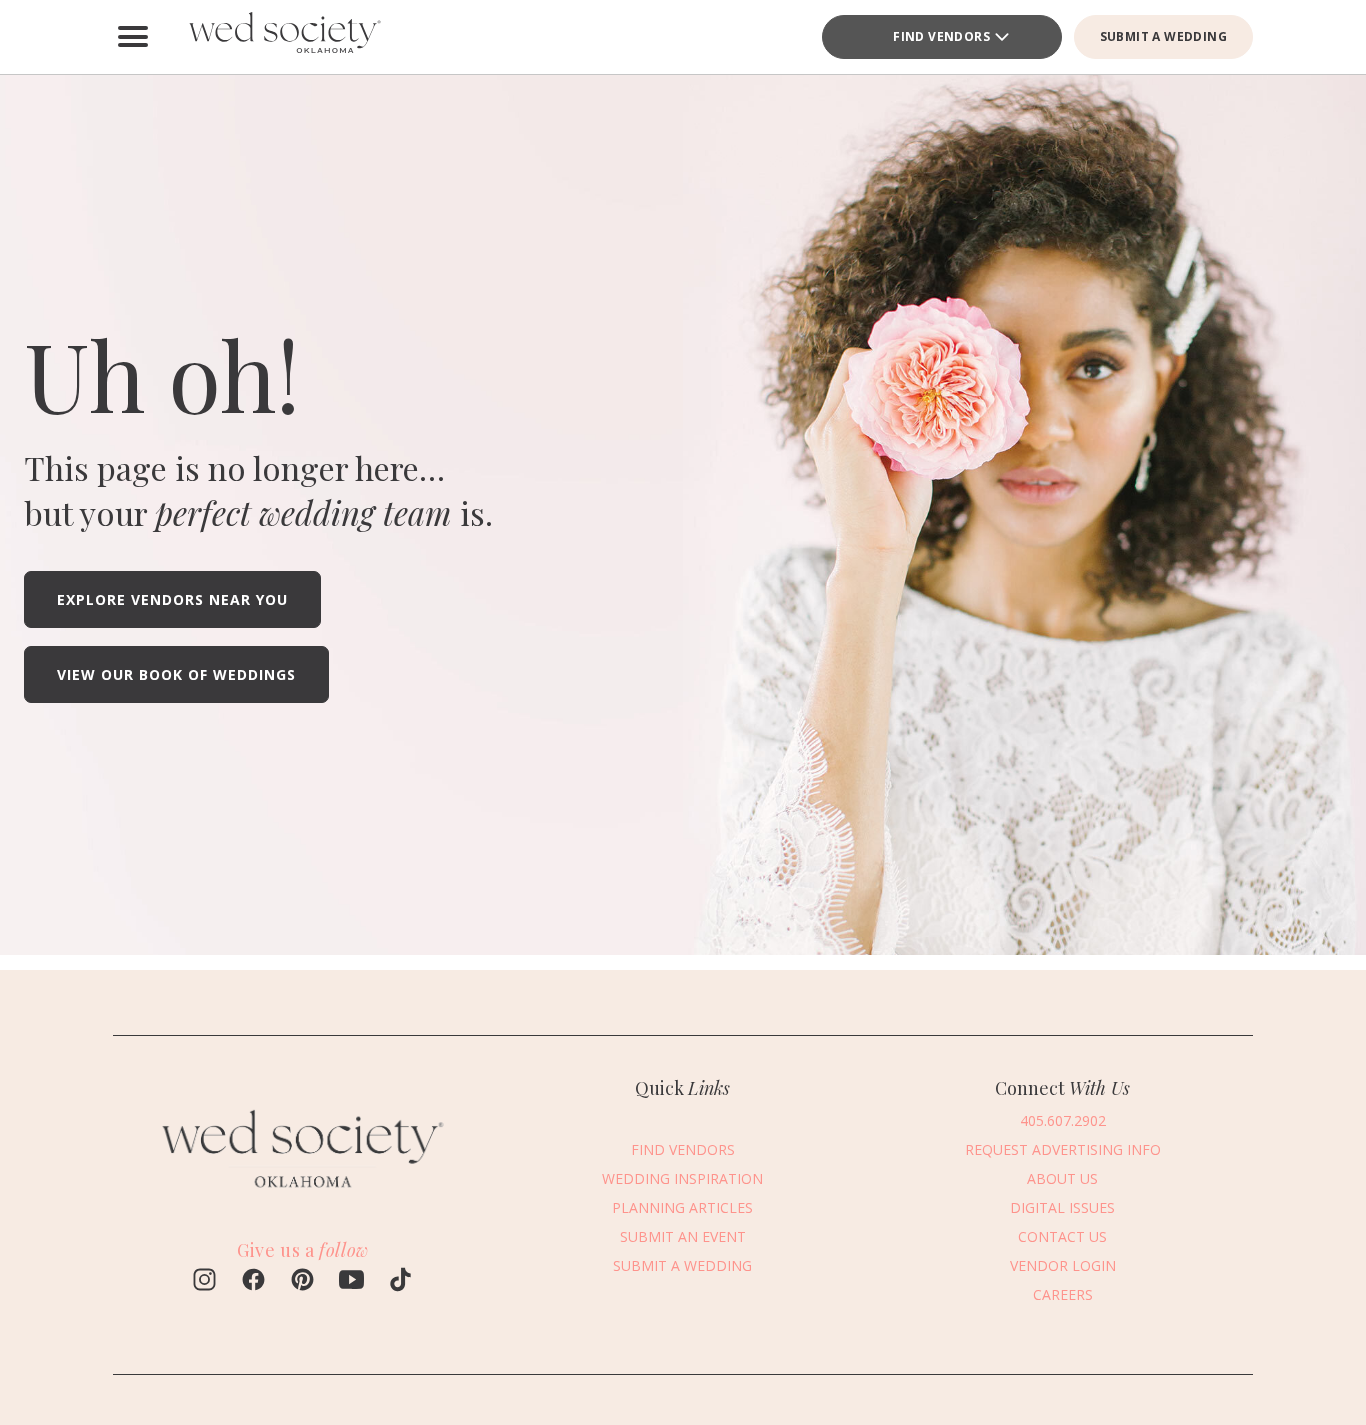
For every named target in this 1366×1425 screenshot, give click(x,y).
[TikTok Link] (400, 1282)
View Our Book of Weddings (176, 674)
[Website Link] (303, 1197)
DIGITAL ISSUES (1062, 1206)
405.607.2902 (1063, 1119)
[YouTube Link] (351, 1282)
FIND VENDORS (941, 36)
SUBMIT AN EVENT (683, 1235)
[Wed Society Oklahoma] (283, 37)
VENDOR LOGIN (1063, 1264)
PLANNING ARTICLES (682, 1206)
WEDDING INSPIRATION (682, 1177)
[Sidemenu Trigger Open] (133, 37)
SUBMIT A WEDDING (1163, 36)
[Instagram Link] (204, 1282)
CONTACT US (1062, 1235)
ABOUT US (1062, 1177)
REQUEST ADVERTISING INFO (1063, 1148)
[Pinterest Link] (302, 1282)
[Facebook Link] (253, 1282)
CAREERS (1063, 1293)
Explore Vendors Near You (172, 599)
